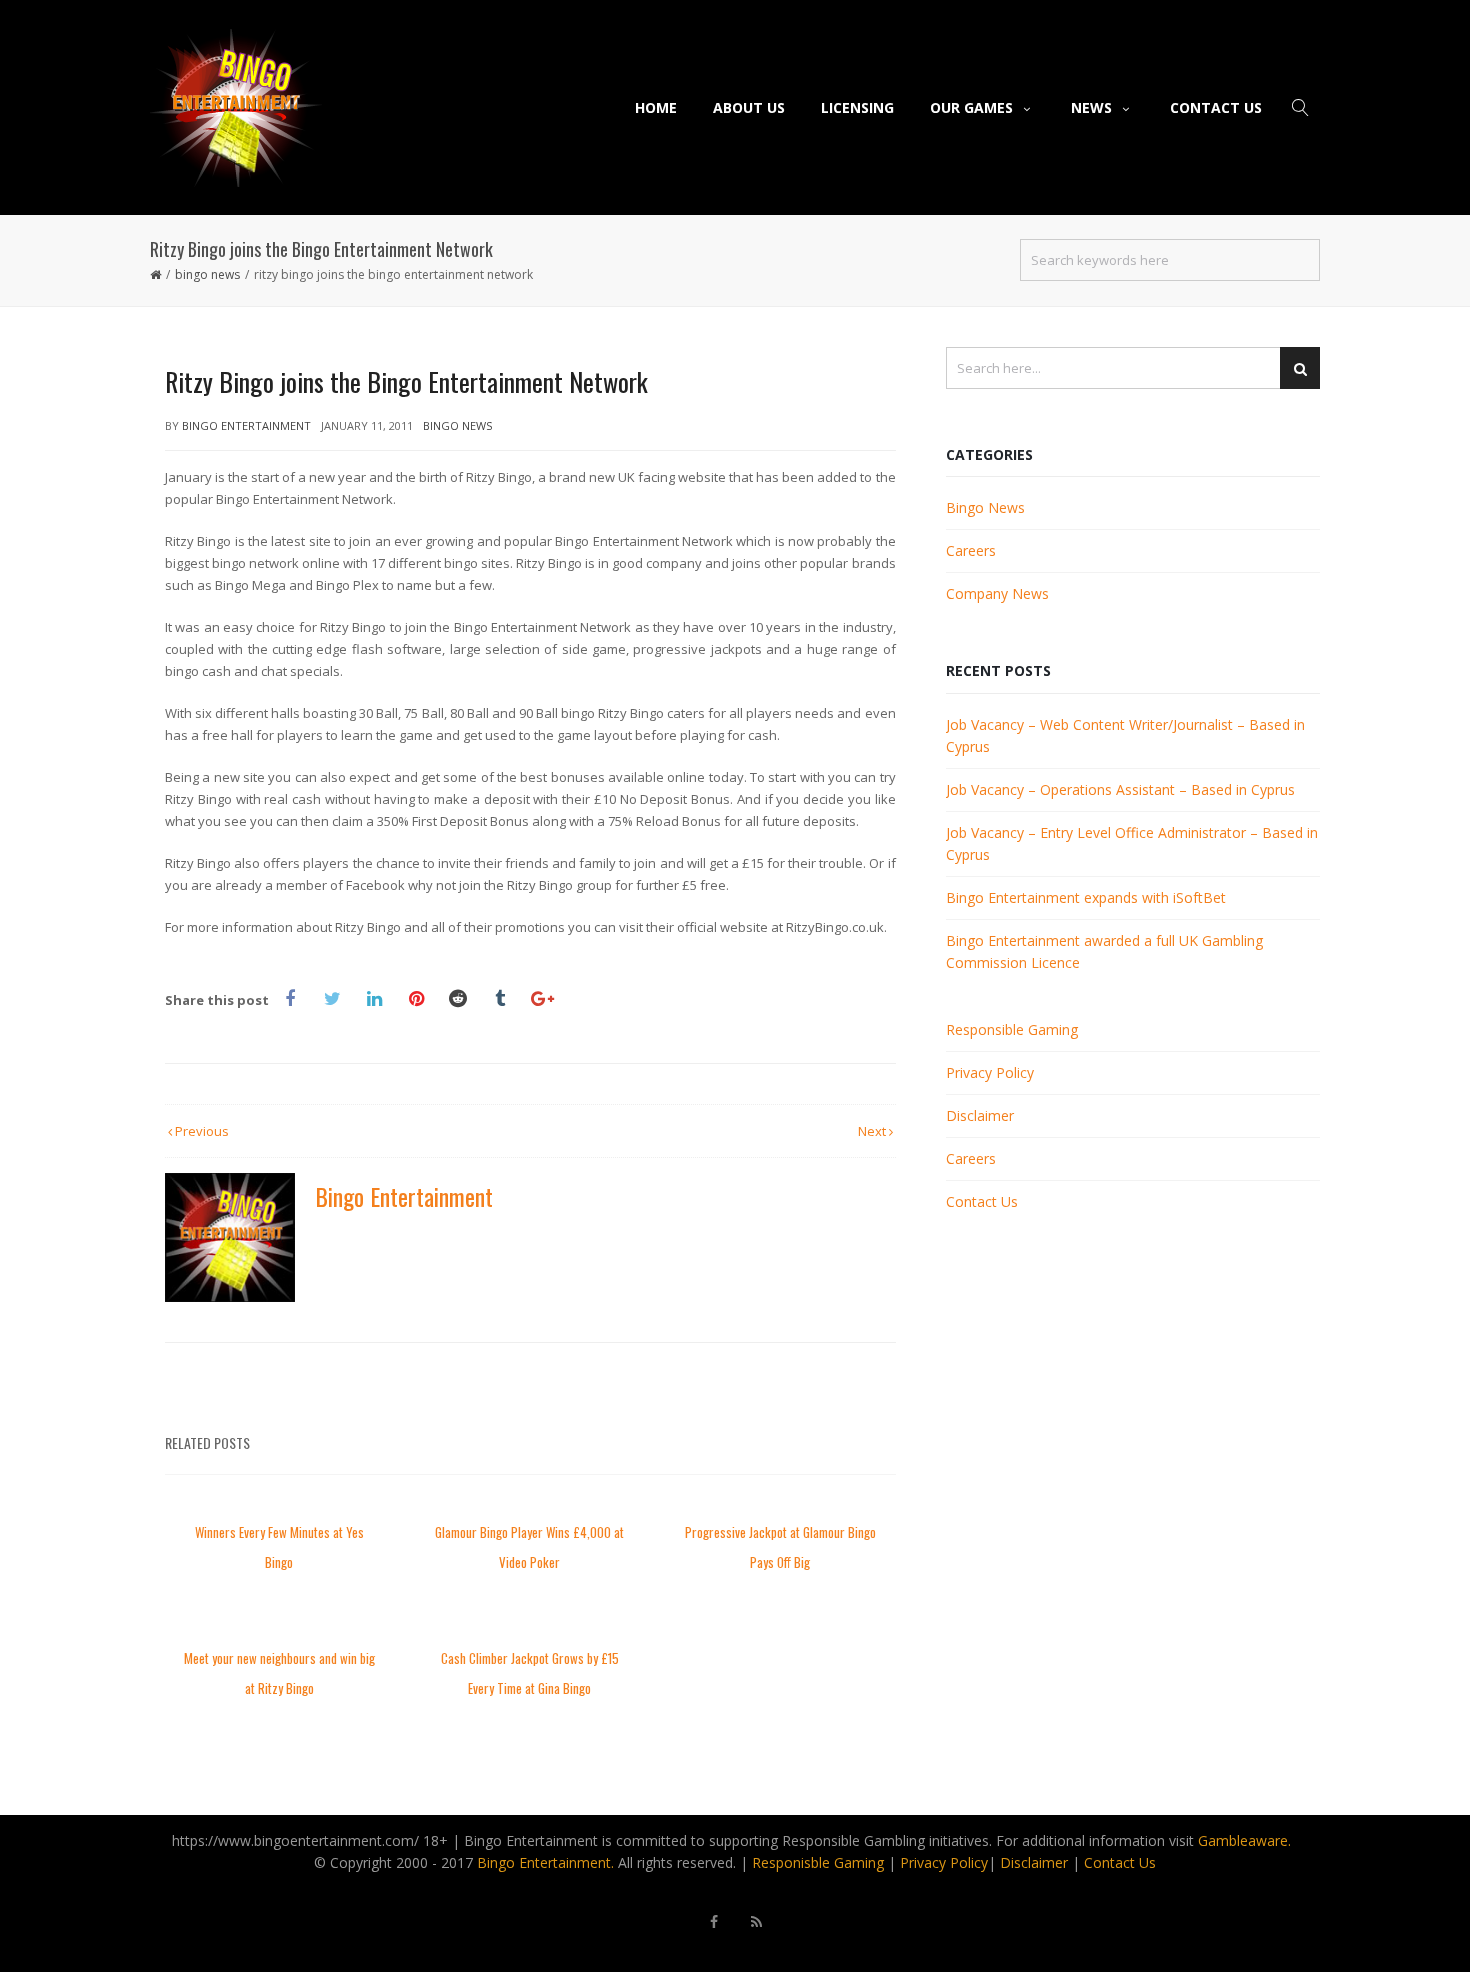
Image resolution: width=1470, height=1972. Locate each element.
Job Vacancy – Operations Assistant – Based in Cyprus (1120, 789)
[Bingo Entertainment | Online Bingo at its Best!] (236, 107)
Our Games (971, 107)
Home (656, 107)
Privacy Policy (990, 1072)
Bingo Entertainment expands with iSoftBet (1086, 897)
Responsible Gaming (1012, 1029)
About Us (749, 107)
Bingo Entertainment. (545, 1862)
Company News (997, 593)
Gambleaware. (1244, 1840)
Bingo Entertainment (246, 425)
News (1091, 107)
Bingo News (207, 274)
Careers (971, 550)
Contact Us (1216, 107)
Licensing (857, 107)
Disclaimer (980, 1115)
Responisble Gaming (818, 1862)
